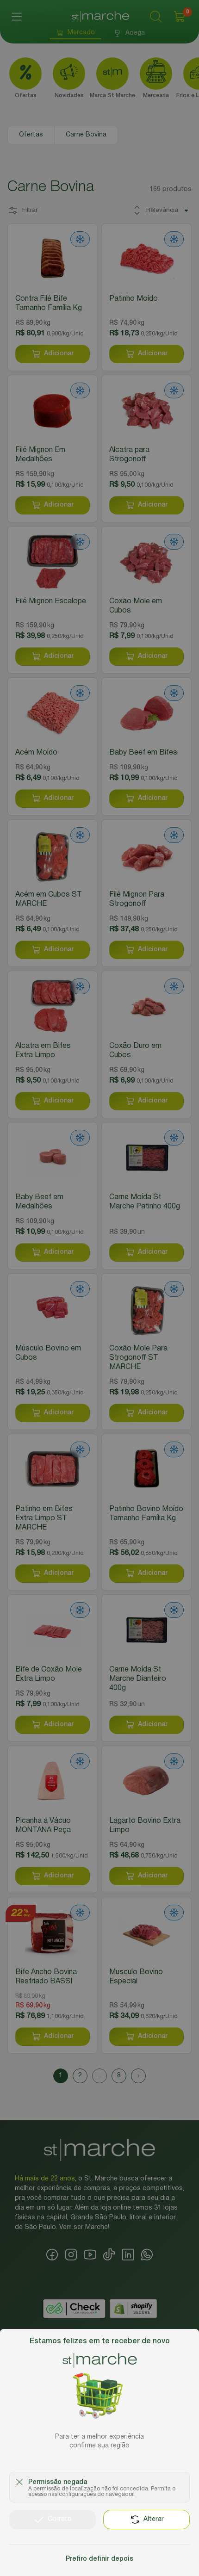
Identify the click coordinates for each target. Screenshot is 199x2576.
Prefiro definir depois (99, 2559)
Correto (60, 2519)
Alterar (154, 2519)
